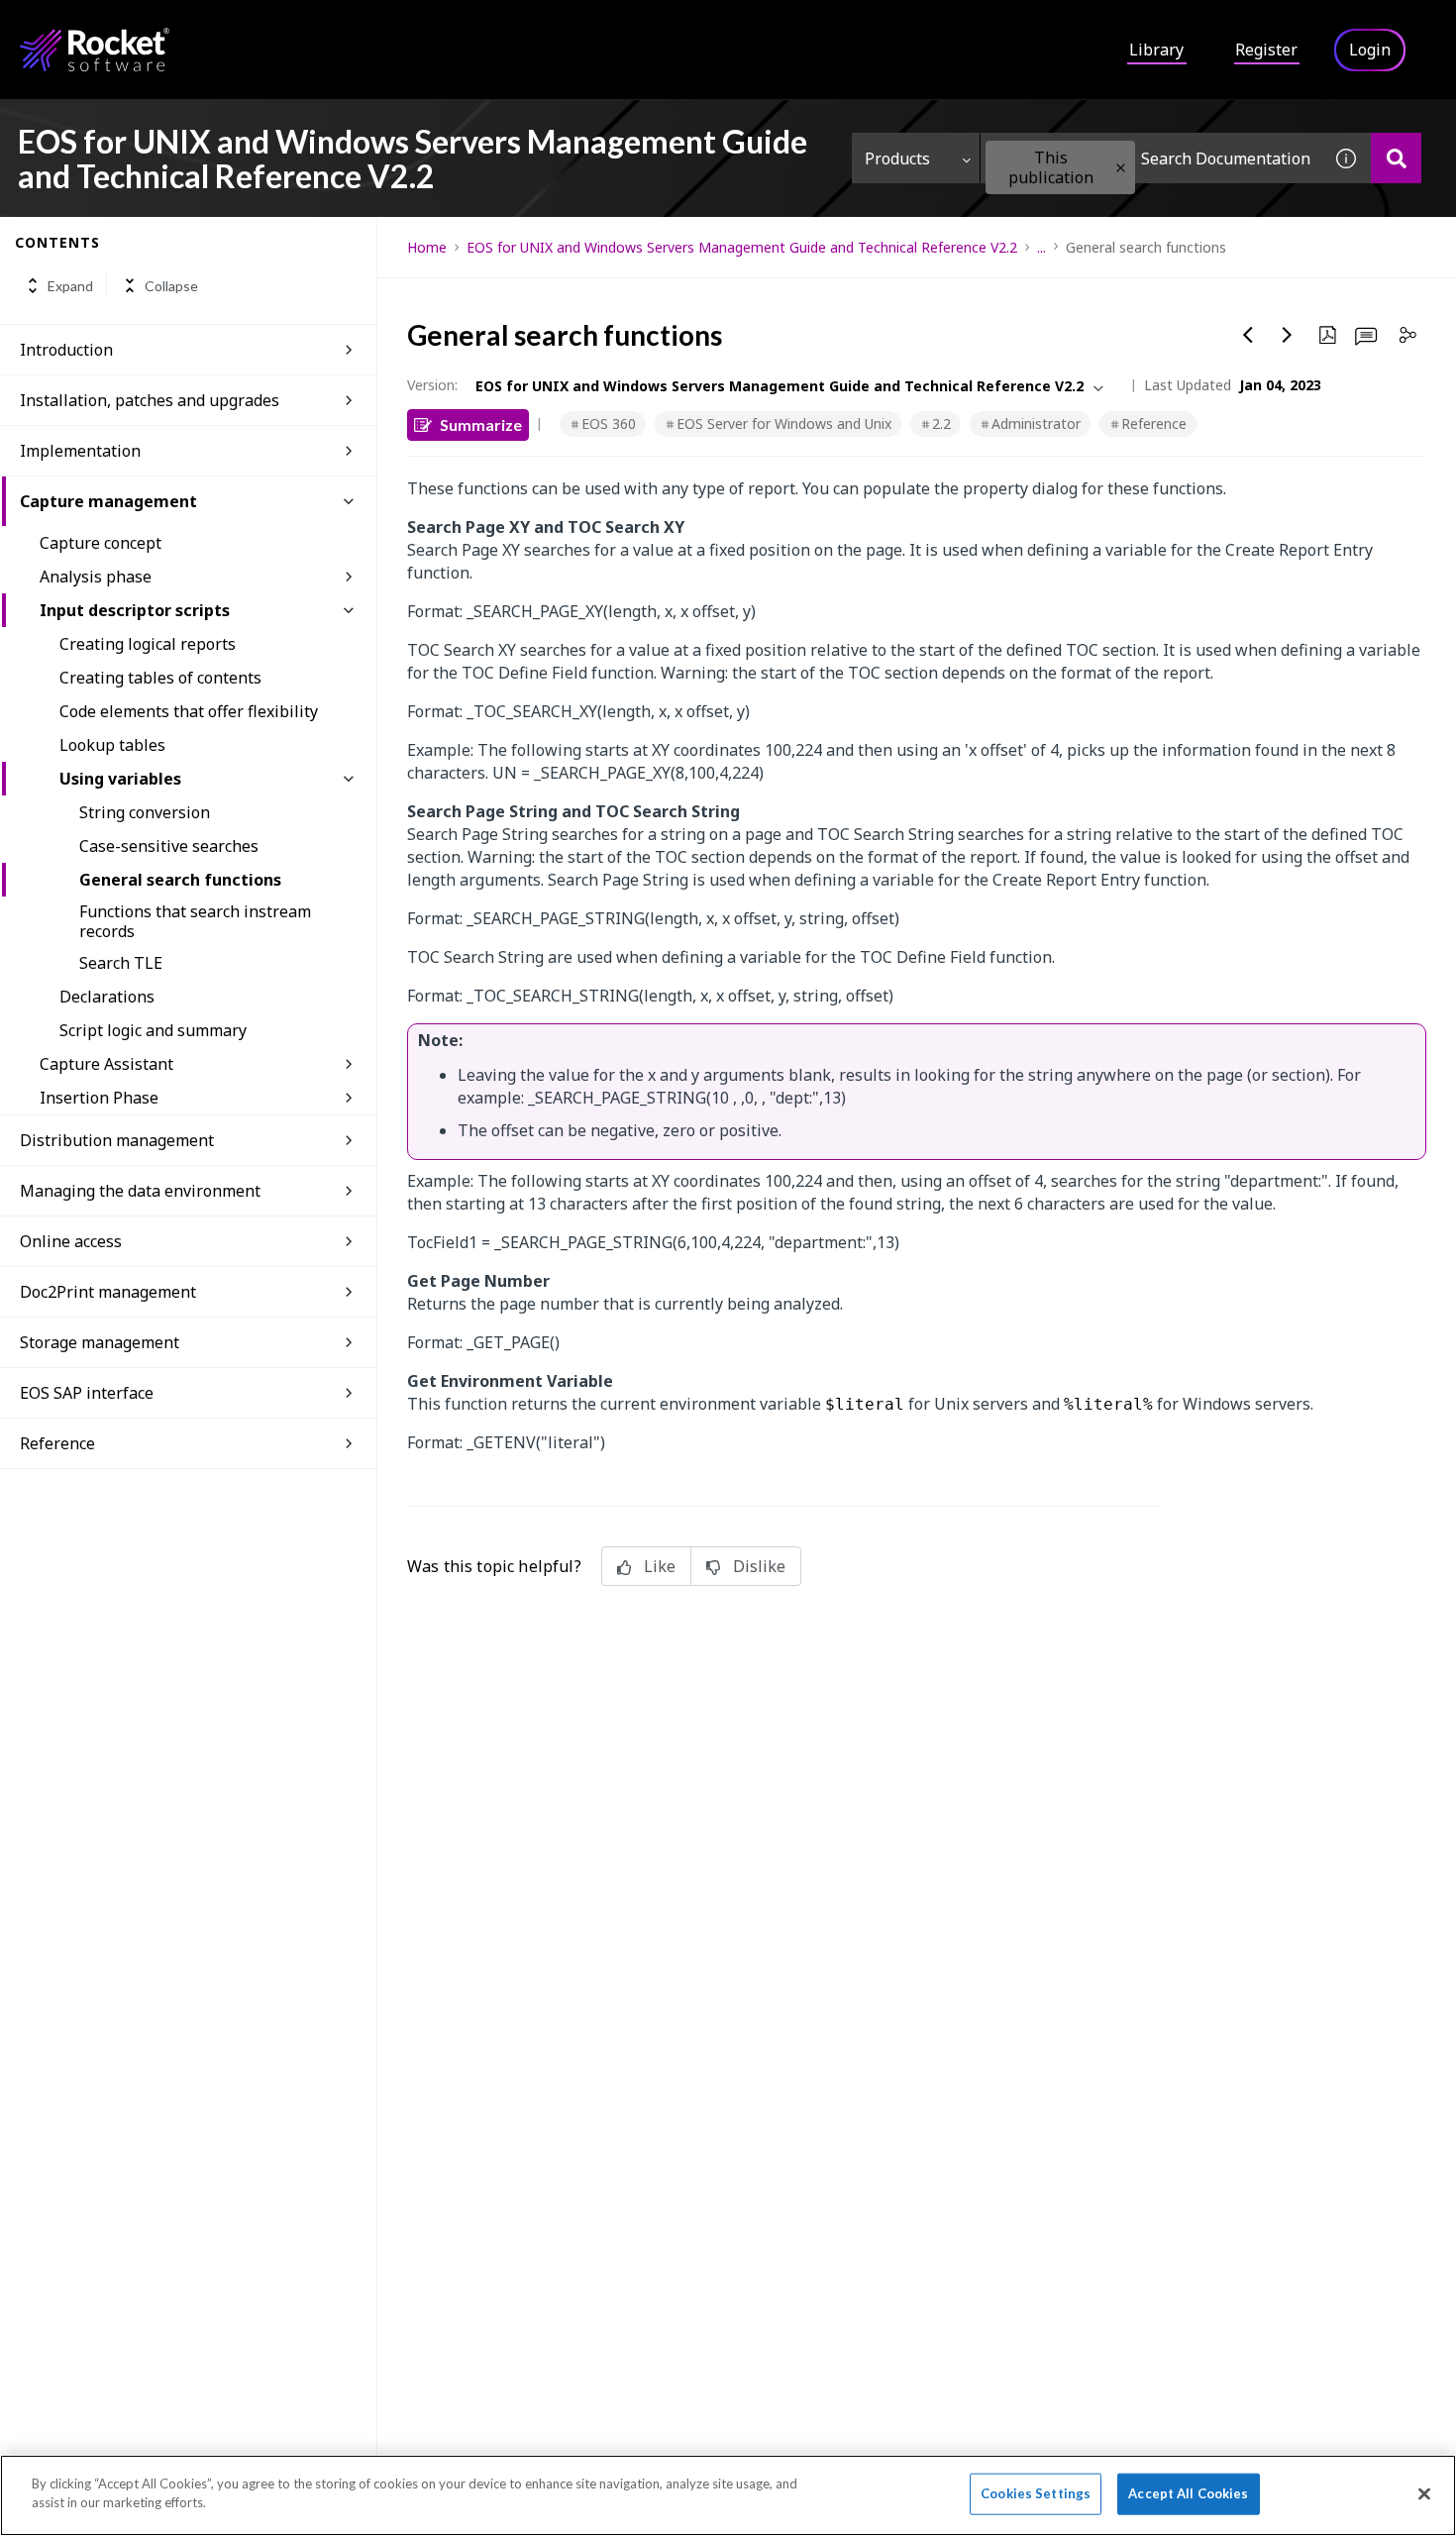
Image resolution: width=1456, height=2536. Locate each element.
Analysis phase (96, 577)
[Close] (1424, 2493)
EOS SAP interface (87, 1393)
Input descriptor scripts (135, 610)
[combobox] (1151, 158)
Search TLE (121, 963)
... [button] (1041, 247)
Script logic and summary (153, 1030)
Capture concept (101, 543)
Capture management (108, 501)
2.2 (941, 423)
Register (1266, 50)
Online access (71, 1241)
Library (1156, 50)
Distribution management (117, 1140)
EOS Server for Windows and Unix (784, 423)
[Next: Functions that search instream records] (1288, 335)
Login (1370, 50)
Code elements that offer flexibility (189, 711)
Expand (70, 286)
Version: (432, 385)
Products (897, 158)
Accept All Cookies (1188, 2493)
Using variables (120, 779)
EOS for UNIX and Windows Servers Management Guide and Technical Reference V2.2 (742, 247)
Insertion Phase (99, 1098)
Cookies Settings (1036, 2493)
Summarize (481, 424)
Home (427, 247)
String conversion (145, 812)
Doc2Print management (108, 1292)
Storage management (100, 1342)
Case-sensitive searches (169, 846)
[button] (1121, 168)
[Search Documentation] (1396, 158)
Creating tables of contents (160, 678)
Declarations (107, 997)
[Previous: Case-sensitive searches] (1248, 335)
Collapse (171, 286)
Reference (1154, 423)
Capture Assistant (106, 1064)
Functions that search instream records (195, 921)
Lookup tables (112, 745)
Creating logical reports (148, 644)
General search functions (180, 880)
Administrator (1036, 423)
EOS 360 (609, 423)
